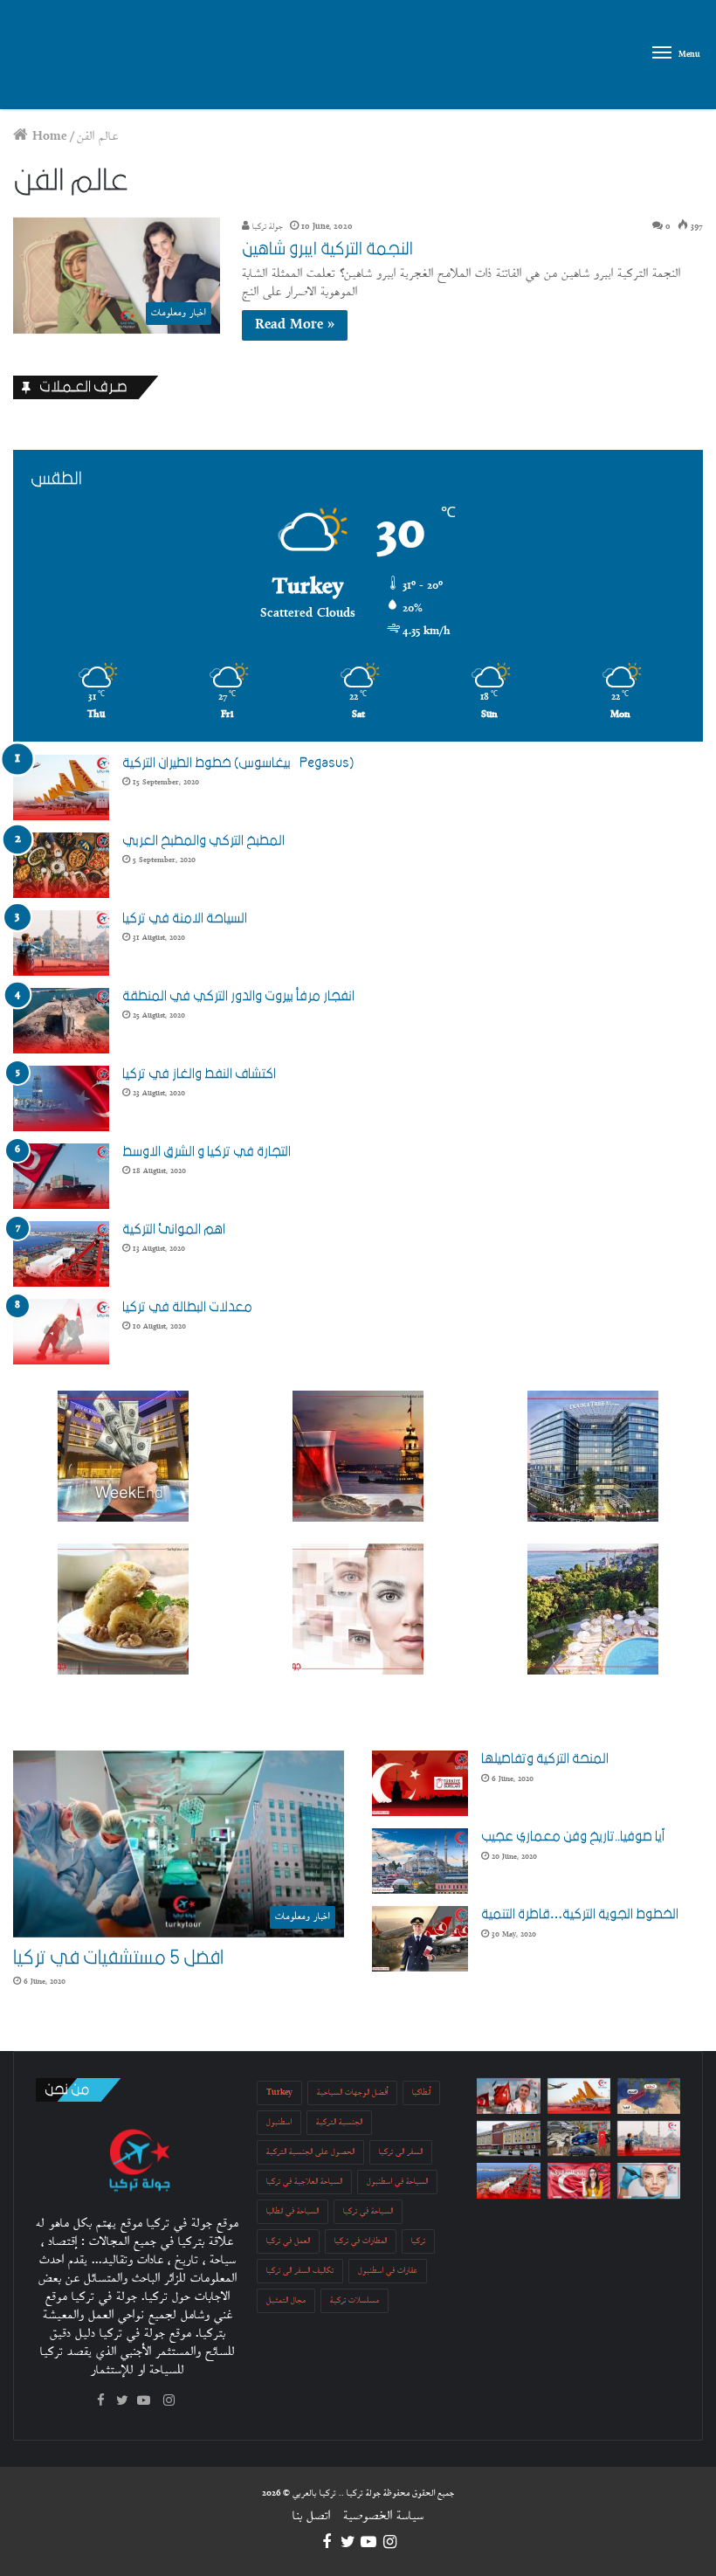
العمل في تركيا (288, 2241)
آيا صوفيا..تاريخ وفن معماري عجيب (573, 1836)
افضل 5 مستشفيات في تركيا (118, 1958)
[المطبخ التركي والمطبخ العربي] (61, 865)
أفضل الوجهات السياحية (352, 2093)
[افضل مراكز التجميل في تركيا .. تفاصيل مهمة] (649, 2181)
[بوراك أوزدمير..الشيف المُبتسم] (508, 2096)
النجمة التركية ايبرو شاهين (327, 249)
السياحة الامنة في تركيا (185, 918)
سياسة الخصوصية (383, 2516)
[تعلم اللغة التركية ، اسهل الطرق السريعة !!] (579, 2181)
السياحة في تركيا (368, 2211)
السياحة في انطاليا (293, 2211)
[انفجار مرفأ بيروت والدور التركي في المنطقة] (61, 1021)
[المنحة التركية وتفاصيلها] (420, 1783)
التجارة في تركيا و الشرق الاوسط (207, 1151)
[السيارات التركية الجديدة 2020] (579, 2139)
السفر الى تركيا (401, 2152)
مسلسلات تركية (355, 2300)
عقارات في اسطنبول (388, 2271)
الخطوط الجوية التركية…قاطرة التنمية (580, 1914)
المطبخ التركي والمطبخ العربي (203, 840)
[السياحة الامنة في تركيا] (61, 943)
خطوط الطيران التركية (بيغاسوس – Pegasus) (238, 763)
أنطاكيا (421, 2093)
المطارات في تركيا (361, 2241)
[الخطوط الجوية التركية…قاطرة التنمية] (420, 1939)
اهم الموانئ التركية (174, 1229)
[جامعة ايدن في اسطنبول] (508, 2139)
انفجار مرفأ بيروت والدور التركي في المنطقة (238, 996)
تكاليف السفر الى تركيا (300, 2271)
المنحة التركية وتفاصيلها (545, 1758)
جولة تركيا (266, 227)
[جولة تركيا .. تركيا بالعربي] (96, 55)
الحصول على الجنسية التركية (310, 2152)
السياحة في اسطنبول (397, 2182)
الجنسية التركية (339, 2122)
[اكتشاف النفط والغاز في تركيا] (61, 1098)
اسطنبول (279, 2122)
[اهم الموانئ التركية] (61, 1254)
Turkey (279, 2093)
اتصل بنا (311, 2516)
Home (48, 137)
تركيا (418, 2241)
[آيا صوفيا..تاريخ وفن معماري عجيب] (420, 1861)
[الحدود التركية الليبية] (649, 2096)
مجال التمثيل (286, 2300)
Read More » (295, 325)
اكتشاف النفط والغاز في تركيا (199, 1074)
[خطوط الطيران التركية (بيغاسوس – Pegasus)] (61, 787)
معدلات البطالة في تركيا (187, 1307)
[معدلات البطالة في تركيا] (61, 1332)
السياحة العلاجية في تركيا (304, 2182)
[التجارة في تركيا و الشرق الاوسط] (61, 1176)
